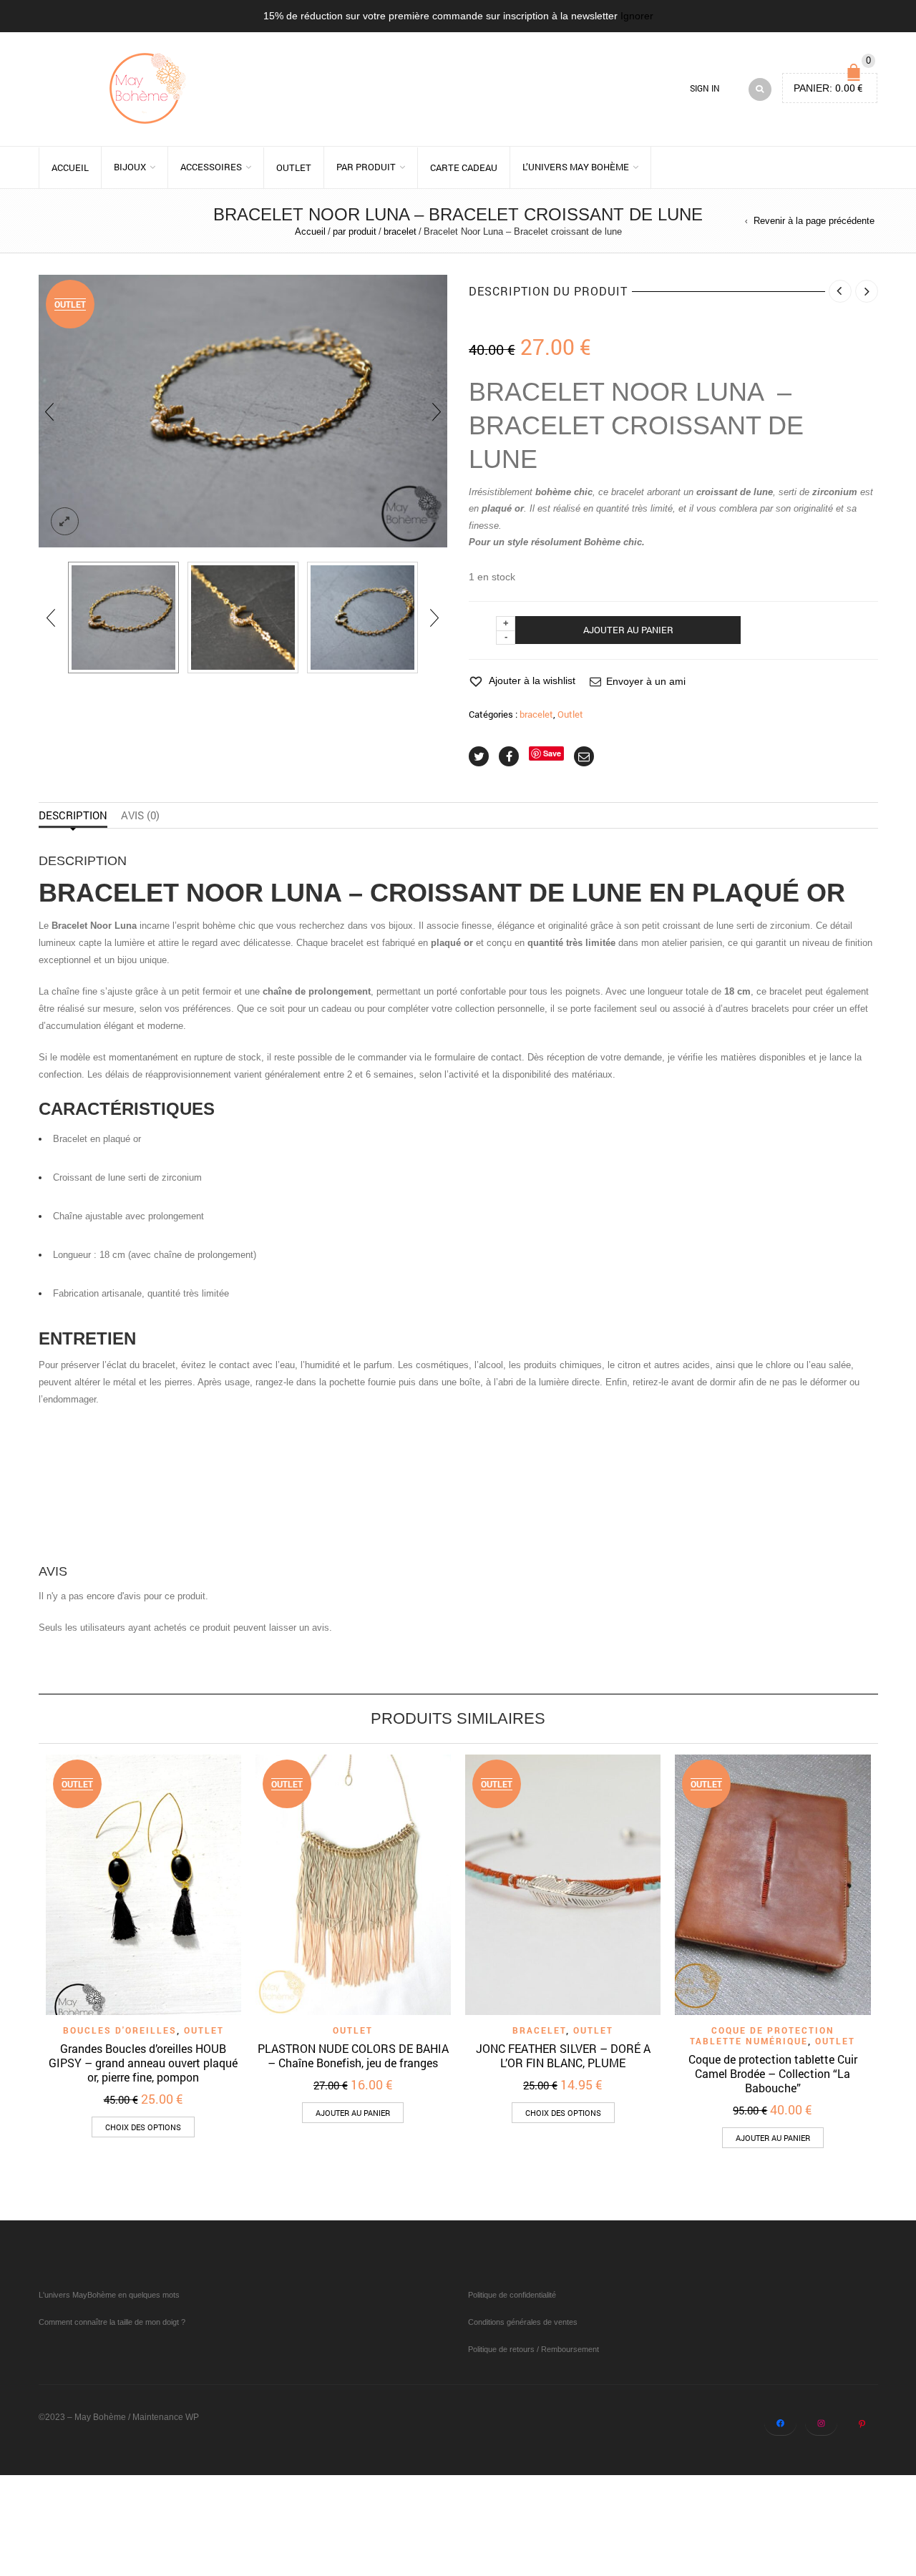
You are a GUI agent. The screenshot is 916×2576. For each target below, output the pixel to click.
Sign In (705, 88)
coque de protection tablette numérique (762, 2035)
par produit (366, 167)
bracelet (400, 231)
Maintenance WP (166, 2417)
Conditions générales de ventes (523, 2322)
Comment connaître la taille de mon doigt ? (112, 2322)
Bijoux (130, 167)
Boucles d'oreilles (120, 2030)
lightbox (65, 522)
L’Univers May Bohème (576, 167)
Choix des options (143, 2127)
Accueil (70, 167)
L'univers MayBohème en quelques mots (109, 2295)
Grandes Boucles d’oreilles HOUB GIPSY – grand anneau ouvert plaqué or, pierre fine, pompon (143, 2063)
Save (552, 753)
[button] (353, 2113)
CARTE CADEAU (464, 167)
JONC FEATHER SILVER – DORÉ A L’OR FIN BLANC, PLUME (563, 2055)
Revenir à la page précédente (814, 221)
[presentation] (49, 411)
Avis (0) (140, 815)
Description (73, 815)
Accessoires (211, 167)
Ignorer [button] (637, 16)
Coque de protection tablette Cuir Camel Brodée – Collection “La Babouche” (773, 2073)
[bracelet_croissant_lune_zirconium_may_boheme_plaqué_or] (123, 617)
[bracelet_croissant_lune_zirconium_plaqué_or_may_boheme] (362, 617)
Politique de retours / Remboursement (533, 2349)
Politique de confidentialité (512, 2295)
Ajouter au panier (628, 630)
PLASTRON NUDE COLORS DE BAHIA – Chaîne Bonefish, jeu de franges (353, 2055)
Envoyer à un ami (646, 681)
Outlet (294, 167)
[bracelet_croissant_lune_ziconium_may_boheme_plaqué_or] (243, 617)
